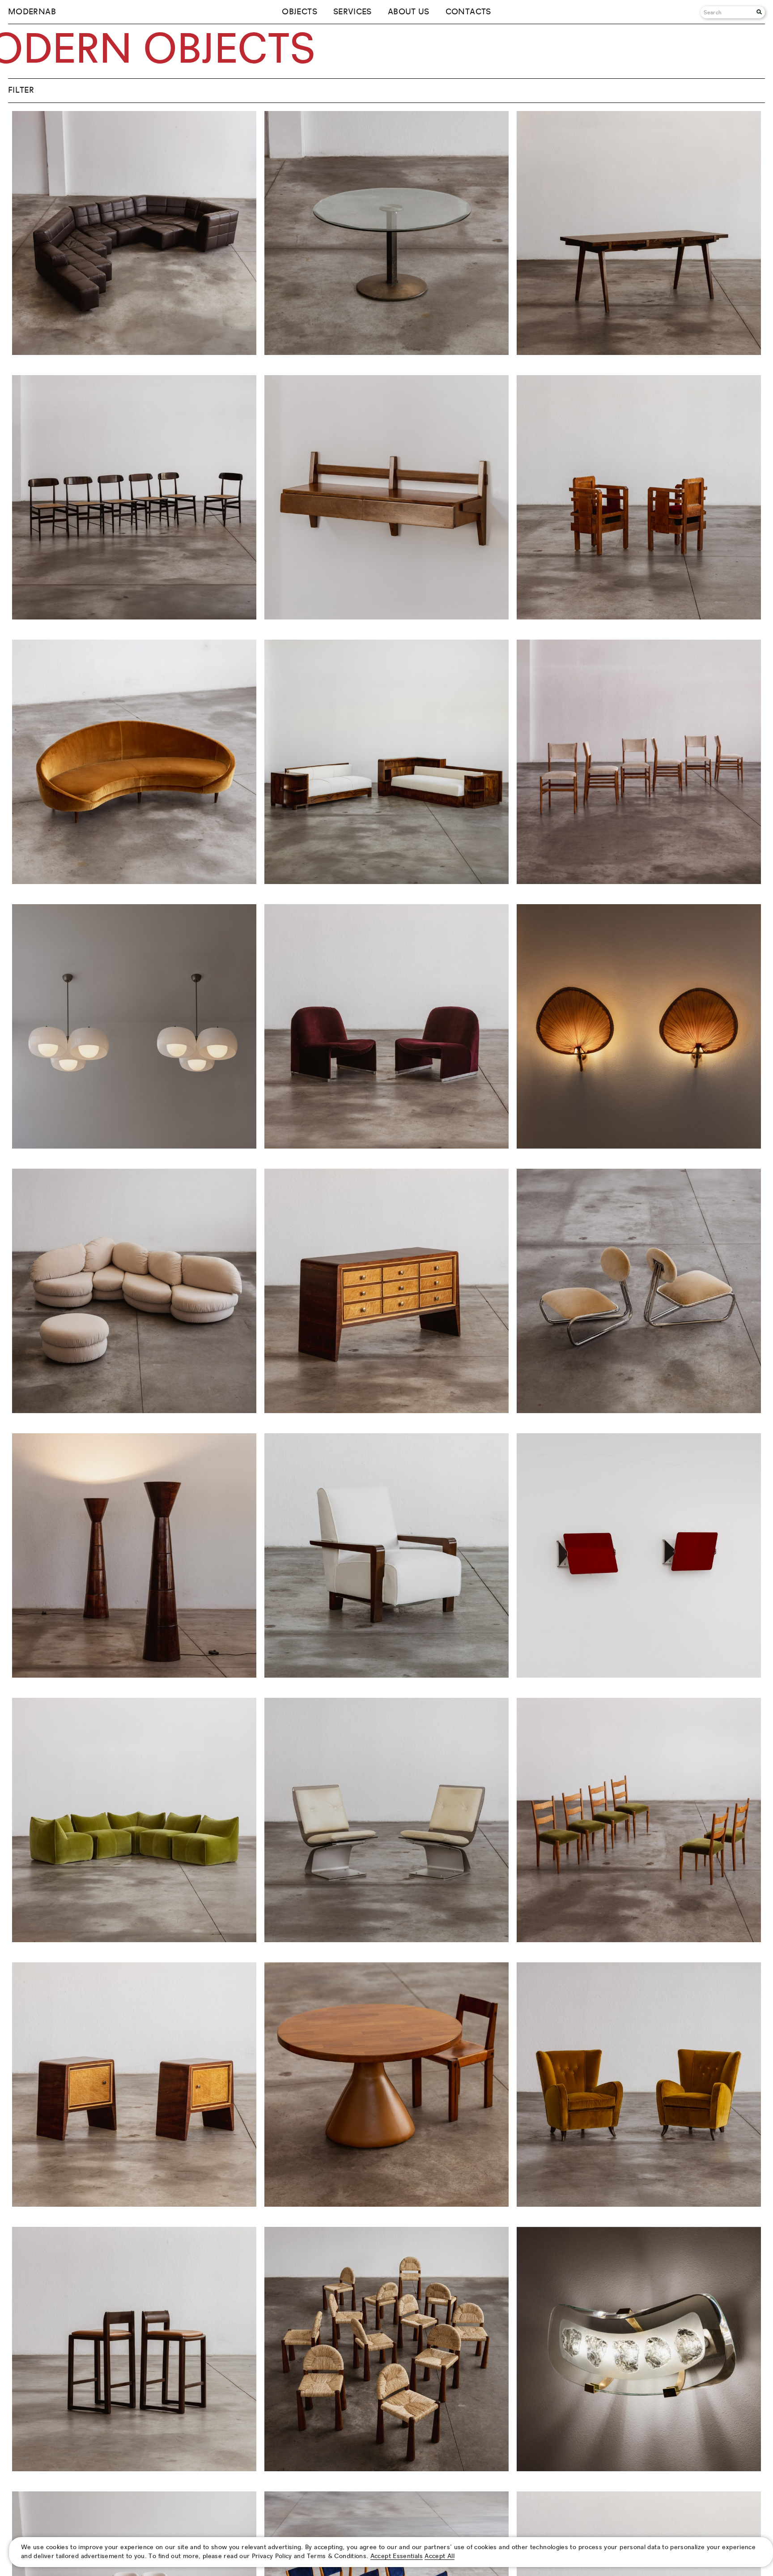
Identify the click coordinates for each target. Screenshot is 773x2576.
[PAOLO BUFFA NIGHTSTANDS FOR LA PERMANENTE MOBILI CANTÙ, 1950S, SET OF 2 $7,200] (134, 2204)
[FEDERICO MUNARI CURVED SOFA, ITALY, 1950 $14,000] (134, 882)
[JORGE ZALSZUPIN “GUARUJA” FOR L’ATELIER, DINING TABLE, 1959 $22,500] (386, 2204)
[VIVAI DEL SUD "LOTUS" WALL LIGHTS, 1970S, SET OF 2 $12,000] (639, 1146)
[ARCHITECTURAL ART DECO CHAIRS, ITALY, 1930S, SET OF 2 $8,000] (639, 617)
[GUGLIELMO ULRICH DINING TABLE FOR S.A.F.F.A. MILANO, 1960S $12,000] (639, 353)
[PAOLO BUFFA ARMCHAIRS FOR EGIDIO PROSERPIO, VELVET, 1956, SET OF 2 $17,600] (639, 2204)
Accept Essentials (397, 2556)
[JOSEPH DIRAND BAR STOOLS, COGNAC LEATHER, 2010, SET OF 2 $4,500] (134, 2469)
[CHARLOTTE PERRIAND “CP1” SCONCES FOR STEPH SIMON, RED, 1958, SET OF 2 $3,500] (639, 1675)
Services (353, 12)
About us (409, 12)
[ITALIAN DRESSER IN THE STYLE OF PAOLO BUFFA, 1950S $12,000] (386, 1411)
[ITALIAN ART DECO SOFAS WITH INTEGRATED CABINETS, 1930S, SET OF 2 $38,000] (386, 882)
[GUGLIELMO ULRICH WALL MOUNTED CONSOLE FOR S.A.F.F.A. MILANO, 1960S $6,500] (386, 617)
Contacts (468, 12)
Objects (299, 12)
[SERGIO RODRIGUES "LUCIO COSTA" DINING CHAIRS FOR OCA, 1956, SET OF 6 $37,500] (134, 617)
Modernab (32, 12)
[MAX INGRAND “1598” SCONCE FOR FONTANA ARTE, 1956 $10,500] (639, 2469)
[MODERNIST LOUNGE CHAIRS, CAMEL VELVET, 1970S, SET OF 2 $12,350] (639, 1411)
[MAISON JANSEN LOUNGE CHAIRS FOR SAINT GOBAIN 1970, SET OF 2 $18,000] (386, 1940)
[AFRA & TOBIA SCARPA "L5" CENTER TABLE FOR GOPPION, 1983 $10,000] (386, 353)
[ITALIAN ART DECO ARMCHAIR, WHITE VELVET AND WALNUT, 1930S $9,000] (386, 1675)
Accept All (440, 2556)
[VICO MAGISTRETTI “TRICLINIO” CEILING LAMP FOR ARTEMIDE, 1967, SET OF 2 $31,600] (134, 1146)
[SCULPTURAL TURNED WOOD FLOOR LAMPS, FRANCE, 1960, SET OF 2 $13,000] (134, 1675)
